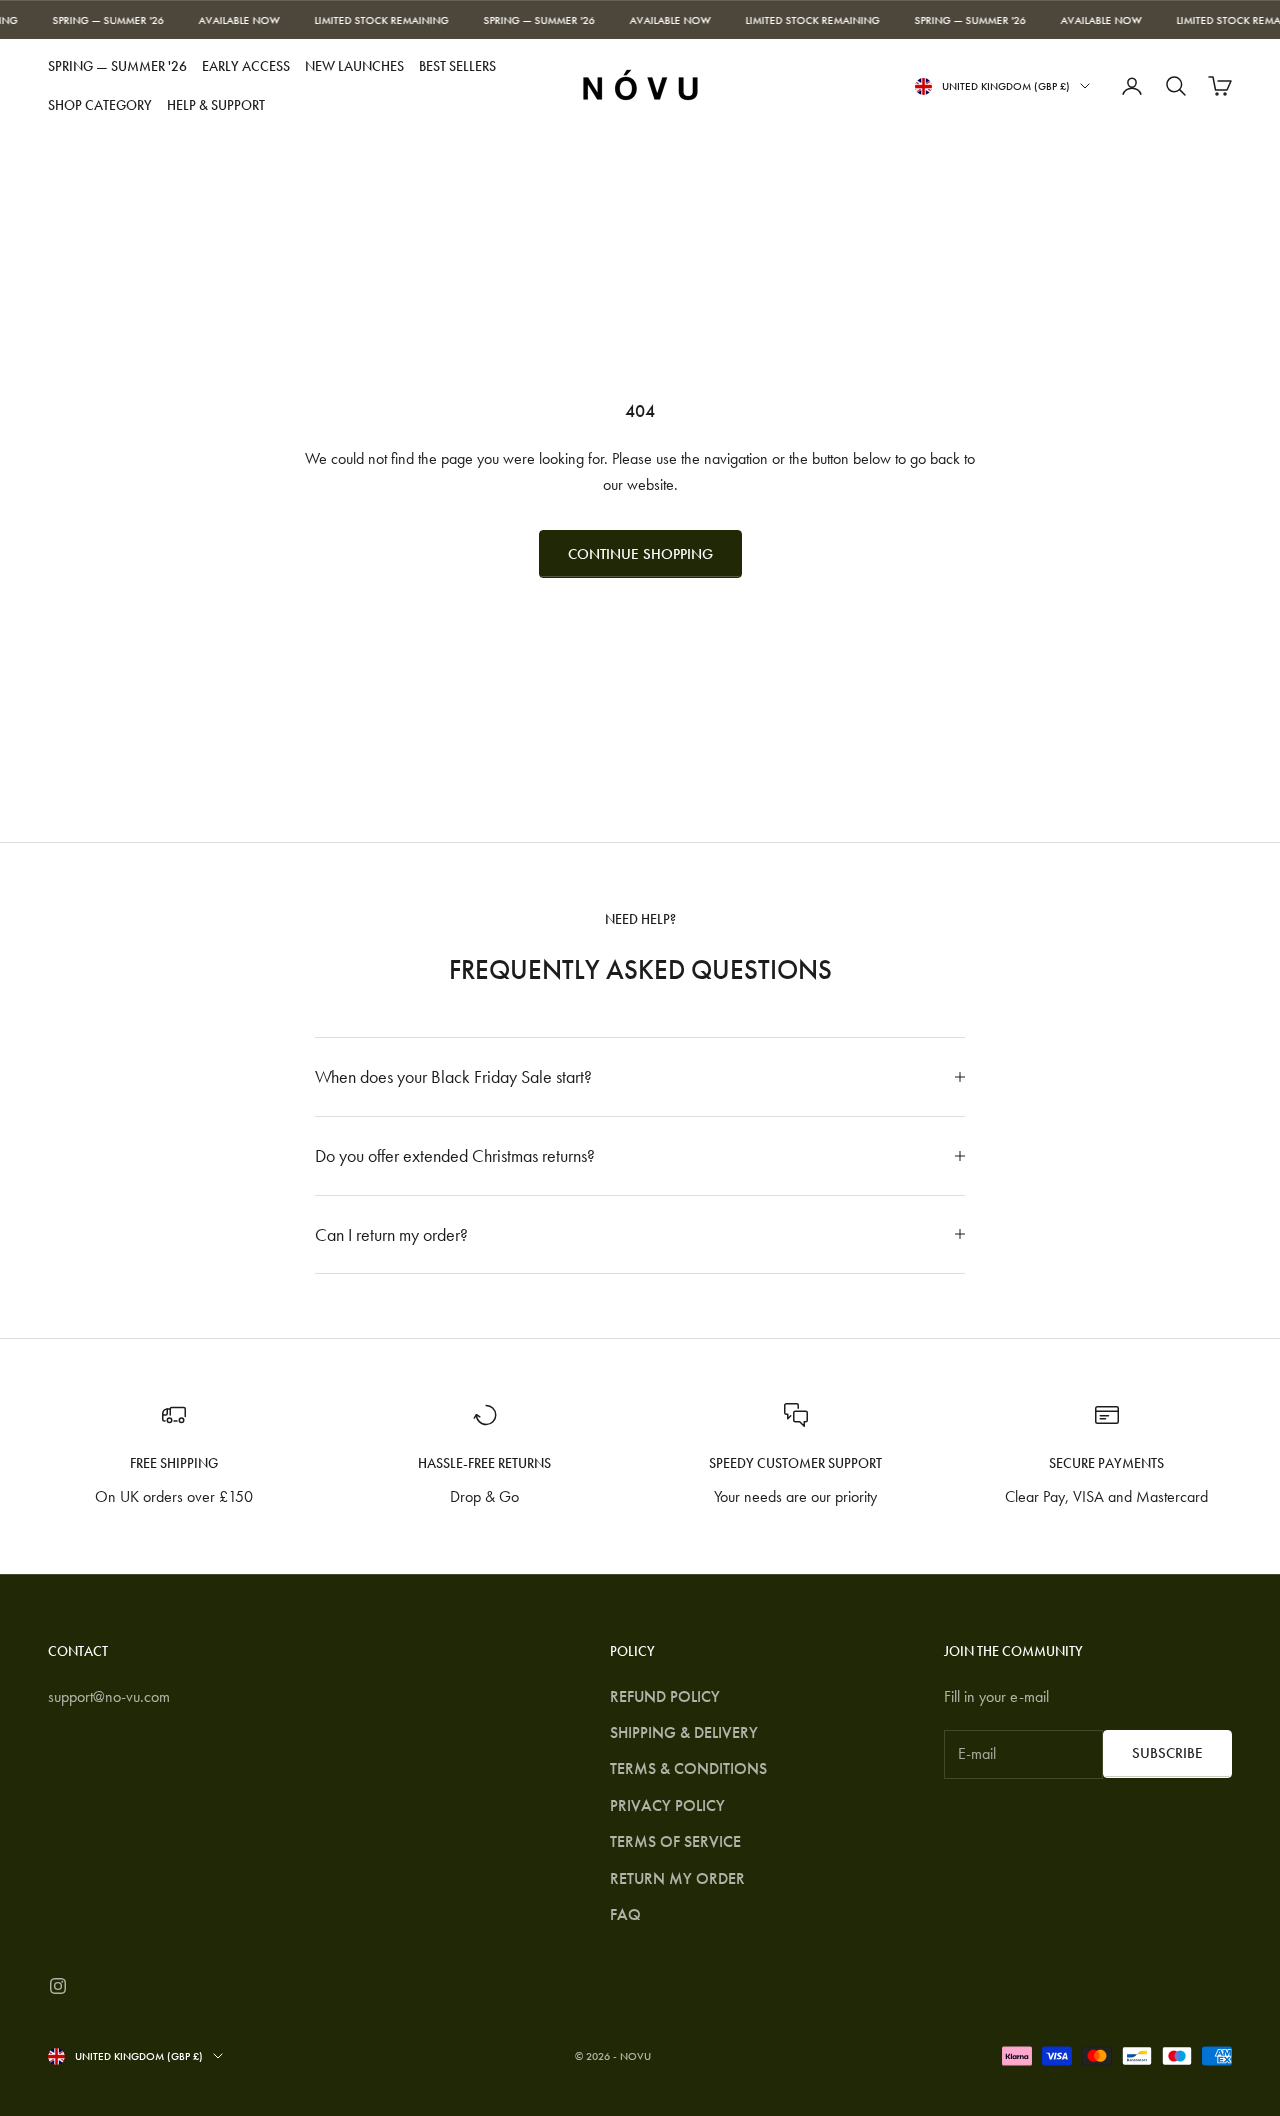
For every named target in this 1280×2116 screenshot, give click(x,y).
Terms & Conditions (688, 1768)
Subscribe (1167, 1753)
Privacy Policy (667, 1805)
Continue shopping (640, 554)
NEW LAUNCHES (354, 66)
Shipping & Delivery (684, 1732)
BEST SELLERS (457, 66)
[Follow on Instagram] (58, 1986)
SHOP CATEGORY (100, 106)
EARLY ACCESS (246, 66)
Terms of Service (675, 1841)
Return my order (677, 1878)
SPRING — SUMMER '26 (117, 66)
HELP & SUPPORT (216, 106)
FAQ (625, 1914)
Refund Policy (665, 1696)
